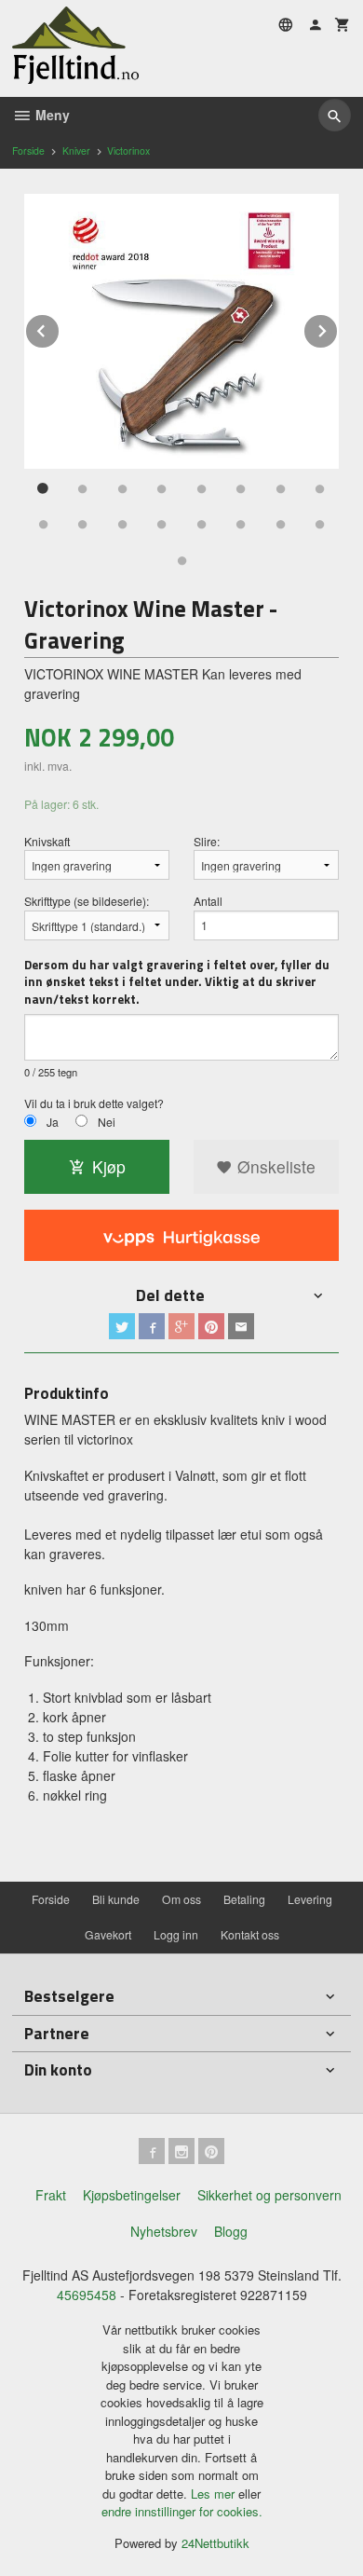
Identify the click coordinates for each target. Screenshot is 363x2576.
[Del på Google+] (181, 1326)
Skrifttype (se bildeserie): (87, 901)
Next (338, 328)
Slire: (207, 841)
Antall (208, 901)
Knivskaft (47, 841)
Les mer (215, 2494)
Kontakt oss (250, 1934)
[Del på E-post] (241, 1326)
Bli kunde (116, 1899)
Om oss (181, 1899)
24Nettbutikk (215, 2543)
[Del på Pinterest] (211, 1326)
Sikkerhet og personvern (269, 2195)
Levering (310, 1899)
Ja (53, 1122)
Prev (60, 328)
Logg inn (176, 1934)
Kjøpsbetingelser (132, 2195)
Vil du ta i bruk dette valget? (94, 1103)
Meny (51, 115)
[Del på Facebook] (152, 1326)
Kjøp (109, 1166)
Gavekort (108, 1934)
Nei (107, 1122)
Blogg (231, 2231)
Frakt (51, 2195)
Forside (28, 151)
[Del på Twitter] (122, 1326)
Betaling (244, 1899)
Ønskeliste (274, 1166)
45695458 (87, 2295)
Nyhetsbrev (164, 2231)
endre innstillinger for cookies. (182, 2511)
